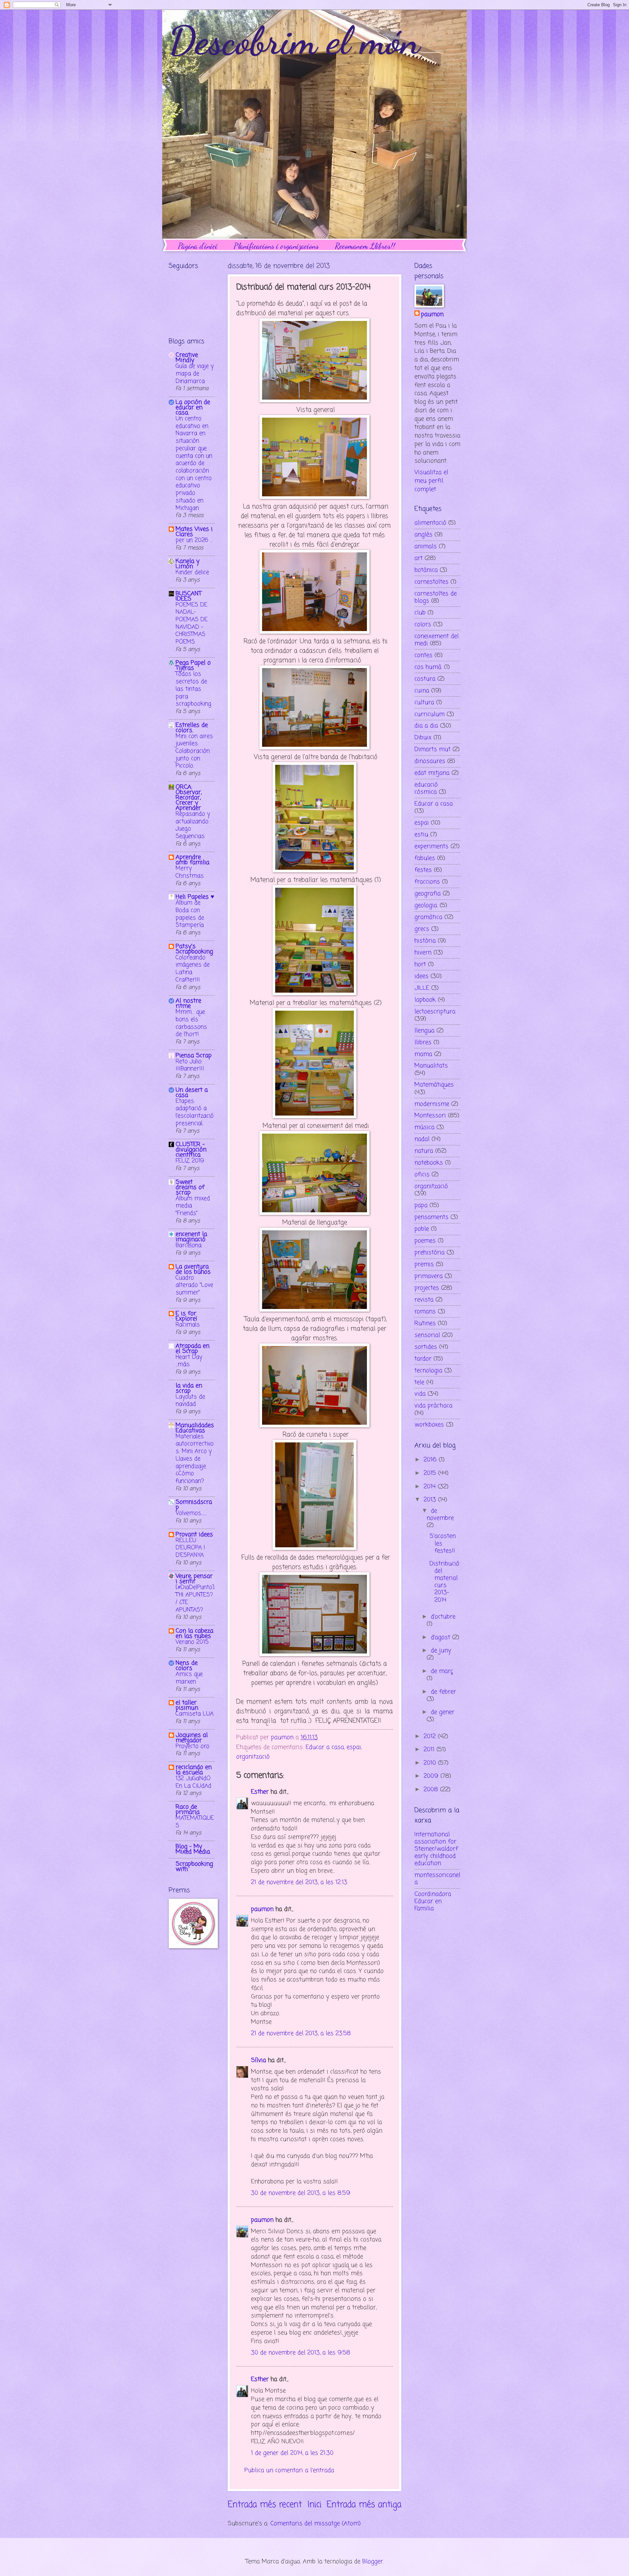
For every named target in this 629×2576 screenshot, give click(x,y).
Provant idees (194, 1535)
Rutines (425, 1323)
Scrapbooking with (194, 1867)
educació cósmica (426, 788)
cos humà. (428, 667)
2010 (431, 1763)
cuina (422, 691)
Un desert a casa (192, 1093)
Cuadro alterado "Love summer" (194, 1285)
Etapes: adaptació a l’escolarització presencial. (195, 1112)
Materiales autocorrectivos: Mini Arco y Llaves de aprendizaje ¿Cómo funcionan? (195, 1459)
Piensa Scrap (194, 1056)
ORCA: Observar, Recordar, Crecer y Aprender (189, 798)
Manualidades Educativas (195, 1428)
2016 (431, 1460)
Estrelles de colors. (192, 728)
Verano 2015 (192, 1642)
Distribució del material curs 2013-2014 (444, 1582)
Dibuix (423, 738)
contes (423, 655)
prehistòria (429, 1253)
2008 (432, 1790)
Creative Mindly (187, 358)
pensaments (431, 1217)
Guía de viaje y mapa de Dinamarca (195, 374)
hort (420, 964)
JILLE (422, 988)
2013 (431, 1500)
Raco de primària (188, 1810)
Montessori (430, 1116)
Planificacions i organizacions (276, 246)
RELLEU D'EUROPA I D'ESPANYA (190, 1548)
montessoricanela (437, 1879)
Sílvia (258, 2060)
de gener (443, 1712)
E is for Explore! (186, 1316)
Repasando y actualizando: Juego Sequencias (193, 825)
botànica (426, 570)
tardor (423, 1359)
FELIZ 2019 (190, 1161)
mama (423, 1054)
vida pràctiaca (433, 1406)
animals (426, 546)
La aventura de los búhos (193, 1269)
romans (425, 1312)
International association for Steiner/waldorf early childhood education (436, 1849)
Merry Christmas (190, 872)
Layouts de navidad (190, 1401)
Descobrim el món (294, 41)
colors (423, 624)
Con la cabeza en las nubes (194, 1634)
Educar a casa (325, 1747)
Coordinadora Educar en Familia (433, 1901)
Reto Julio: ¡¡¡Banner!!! (190, 1065)
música (424, 1127)
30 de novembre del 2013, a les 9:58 (301, 2353)
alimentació (430, 523)
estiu (421, 835)
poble (422, 1229)
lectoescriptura (435, 1012)
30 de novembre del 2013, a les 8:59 (301, 2193)
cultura (424, 703)
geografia (428, 894)
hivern (423, 953)
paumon (262, 1909)
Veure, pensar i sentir (194, 1579)
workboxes (429, 1425)
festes (423, 870)
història (425, 941)
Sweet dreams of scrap (190, 1187)
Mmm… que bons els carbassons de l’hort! (191, 1023)
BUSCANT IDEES (189, 596)
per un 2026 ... (194, 540)
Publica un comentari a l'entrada (289, 2470)
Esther (260, 1792)
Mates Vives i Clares (194, 532)
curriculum (429, 714)
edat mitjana (432, 773)
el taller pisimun (187, 1705)
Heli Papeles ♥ (195, 897)
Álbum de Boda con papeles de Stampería (190, 914)
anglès (423, 535)
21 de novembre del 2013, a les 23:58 (301, 2033)
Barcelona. (189, 1246)
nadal (422, 1139)
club (420, 613)
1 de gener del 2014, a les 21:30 (292, 2453)
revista (424, 1300)
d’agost (441, 1637)
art (419, 558)
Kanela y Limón (188, 564)
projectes (427, 1288)
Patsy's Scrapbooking (194, 949)
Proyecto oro (192, 1746)
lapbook (425, 1000)
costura (425, 679)
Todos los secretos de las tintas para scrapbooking (193, 689)
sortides (426, 1347)
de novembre (440, 1515)
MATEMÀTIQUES (195, 1822)
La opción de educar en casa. (193, 407)
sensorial (427, 1335)
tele (419, 1382)
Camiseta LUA (195, 1714)
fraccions (427, 882)
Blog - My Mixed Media (193, 1849)
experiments (431, 846)
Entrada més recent (265, 2505)
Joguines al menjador (192, 1738)
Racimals (188, 1325)
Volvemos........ (191, 1513)
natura (424, 1151)
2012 (431, 1736)
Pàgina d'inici (198, 246)
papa (421, 1205)
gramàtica (428, 917)
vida (420, 1394)
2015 (431, 1473)
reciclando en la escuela (194, 1770)
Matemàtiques (434, 1085)
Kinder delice (192, 573)
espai (354, 1747)
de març (442, 1671)
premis (424, 1264)
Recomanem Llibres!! (365, 246)
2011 (430, 1750)
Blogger (373, 2562)
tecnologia (428, 1371)
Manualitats (431, 1066)
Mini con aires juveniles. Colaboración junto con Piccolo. (194, 751)
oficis (422, 1175)
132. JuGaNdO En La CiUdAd (193, 1782)
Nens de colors (187, 1666)
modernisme (432, 1104)
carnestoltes (431, 582)
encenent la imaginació (191, 1237)
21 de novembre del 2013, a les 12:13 (299, 1882)
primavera (429, 1276)
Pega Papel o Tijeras (193, 665)
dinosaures (430, 761)
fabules (425, 858)
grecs (422, 929)
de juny (441, 1651)
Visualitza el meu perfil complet (431, 481)
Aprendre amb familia (192, 860)
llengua (424, 1031)
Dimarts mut (432, 749)
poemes (425, 1241)
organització (253, 1757)
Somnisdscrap (194, 1505)
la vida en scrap (189, 1388)
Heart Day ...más (189, 1361)
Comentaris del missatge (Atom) (315, 2524)
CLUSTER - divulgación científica (191, 1150)
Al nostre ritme (188, 1003)
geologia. (426, 905)
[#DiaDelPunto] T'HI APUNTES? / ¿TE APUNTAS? (195, 1599)
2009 (432, 1776)
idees (421, 976)
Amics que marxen (189, 1678)
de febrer (443, 1692)
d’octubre (443, 1617)
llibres (423, 1042)
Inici (314, 2505)
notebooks (429, 1163)
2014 (431, 1487)
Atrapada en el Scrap (192, 1349)
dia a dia (426, 726)
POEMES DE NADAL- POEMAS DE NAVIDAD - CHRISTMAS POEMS (192, 624)
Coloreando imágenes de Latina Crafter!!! (193, 969)
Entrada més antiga (364, 2505)
